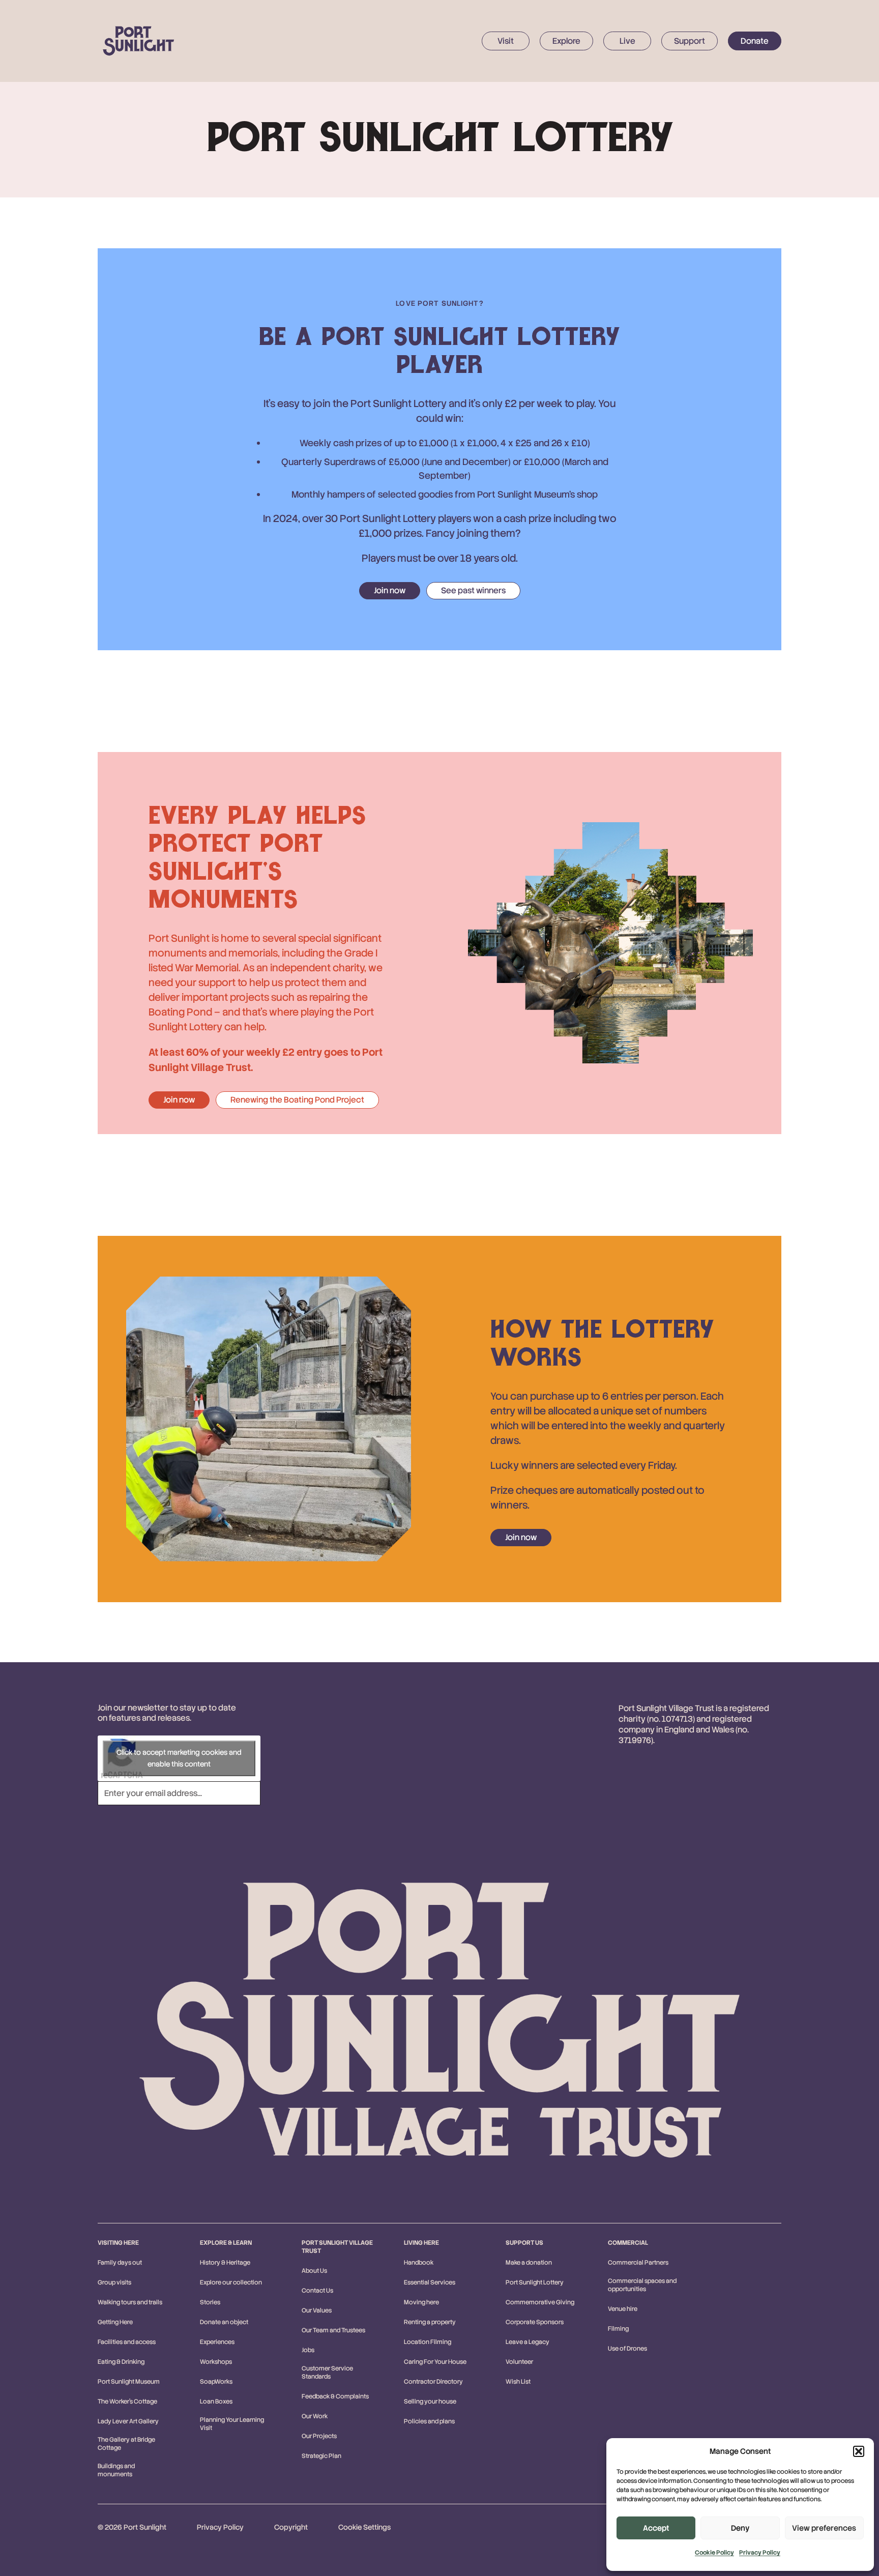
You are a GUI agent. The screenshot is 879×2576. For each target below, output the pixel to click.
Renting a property (430, 2322)
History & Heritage (225, 2263)
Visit (506, 41)
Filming (618, 2329)
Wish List (518, 2382)
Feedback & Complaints (335, 2396)
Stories (210, 2302)
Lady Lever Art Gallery (128, 2421)
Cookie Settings (364, 2527)
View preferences (824, 2528)
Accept (656, 2528)
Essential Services (430, 2282)
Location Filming (428, 2342)
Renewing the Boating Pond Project (297, 1100)
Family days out (120, 2263)
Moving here (421, 2302)
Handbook (419, 2263)
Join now (390, 590)
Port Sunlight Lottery (535, 2282)
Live (627, 41)
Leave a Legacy (528, 2342)
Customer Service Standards (327, 2372)
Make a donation (529, 2263)
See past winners (473, 590)
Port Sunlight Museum (129, 2382)
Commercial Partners (638, 2263)
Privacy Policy (760, 2553)
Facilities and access (127, 2342)
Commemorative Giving (540, 2302)
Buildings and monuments (116, 2470)
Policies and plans (429, 2421)
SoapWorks (216, 2382)
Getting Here (115, 2322)
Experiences (217, 2342)
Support (690, 41)
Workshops (216, 2362)
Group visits (114, 2282)
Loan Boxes (216, 2401)
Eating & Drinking (121, 2362)
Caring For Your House (435, 2362)
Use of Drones (627, 2349)
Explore (566, 41)
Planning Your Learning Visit (232, 2424)
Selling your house (430, 2401)
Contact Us (317, 2291)
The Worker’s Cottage (127, 2401)
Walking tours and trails (130, 2302)
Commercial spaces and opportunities (642, 2285)
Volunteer (519, 2362)
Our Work (315, 2416)
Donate (755, 41)
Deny (740, 2528)
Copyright (291, 2527)
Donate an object (224, 2322)
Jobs (308, 2350)
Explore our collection (231, 2282)
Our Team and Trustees (333, 2330)
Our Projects (319, 2436)
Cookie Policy (714, 2553)
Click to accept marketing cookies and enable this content (179, 1758)
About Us (314, 2271)
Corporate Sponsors (535, 2322)
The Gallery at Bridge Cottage (126, 2444)
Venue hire (623, 2309)
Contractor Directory (433, 2382)
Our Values (317, 2310)
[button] (859, 2451)
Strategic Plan (321, 2456)
